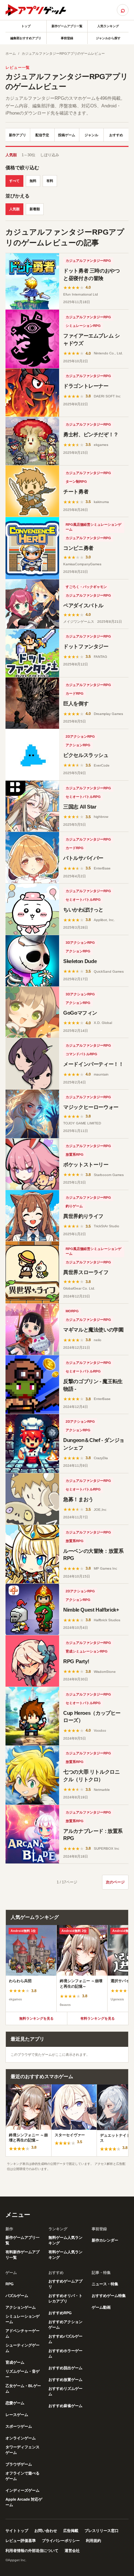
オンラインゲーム (21, 2438)
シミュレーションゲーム (23, 2319)
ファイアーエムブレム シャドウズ (92, 339)
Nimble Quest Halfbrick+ (91, 1610)
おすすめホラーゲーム (65, 2353)
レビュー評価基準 (21, 2541)
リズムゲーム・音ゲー (23, 2374)
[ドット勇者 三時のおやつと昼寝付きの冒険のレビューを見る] (32, 281)
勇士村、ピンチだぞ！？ (91, 434)
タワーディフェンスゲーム (23, 2450)
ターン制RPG (76, 482)
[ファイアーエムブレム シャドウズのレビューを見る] (32, 339)
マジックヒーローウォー (91, 1107)
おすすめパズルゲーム (65, 2339)
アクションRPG (78, 745)
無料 (33, 181)
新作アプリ (18, 135)
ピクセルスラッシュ (86, 755)
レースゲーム (17, 2415)
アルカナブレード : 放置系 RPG (93, 1835)
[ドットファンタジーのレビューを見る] (32, 653)
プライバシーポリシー (61, 2541)
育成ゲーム (15, 2362)
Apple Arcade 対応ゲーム (24, 2502)
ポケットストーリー (86, 1164)
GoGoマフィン (80, 1013)
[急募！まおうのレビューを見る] (32, 1499)
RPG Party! (76, 1661)
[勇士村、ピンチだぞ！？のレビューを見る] (32, 441)
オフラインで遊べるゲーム (23, 2476)
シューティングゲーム (23, 2348)
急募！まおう (78, 1499)
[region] (67, 1968)
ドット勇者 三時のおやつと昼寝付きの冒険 (92, 274)
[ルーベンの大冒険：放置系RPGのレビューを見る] (32, 1554)
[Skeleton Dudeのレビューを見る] (32, 961)
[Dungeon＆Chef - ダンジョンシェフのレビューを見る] (32, 1444)
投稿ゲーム (67, 135)
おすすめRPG (60, 2313)
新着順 (35, 209)
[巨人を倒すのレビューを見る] (32, 703)
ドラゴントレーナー (86, 386)
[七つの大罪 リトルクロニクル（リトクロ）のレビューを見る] (32, 1775)
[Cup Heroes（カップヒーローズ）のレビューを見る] (32, 1716)
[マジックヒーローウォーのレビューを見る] (32, 1114)
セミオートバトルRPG (83, 797)
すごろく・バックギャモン (86, 587)
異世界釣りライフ (83, 1216)
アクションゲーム (21, 2307)
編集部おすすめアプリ (26, 38)
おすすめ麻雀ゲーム (65, 2406)
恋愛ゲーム (15, 2403)
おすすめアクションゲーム (65, 2324)
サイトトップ (17, 2531)
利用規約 (93, 2541)
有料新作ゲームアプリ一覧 (23, 2255)
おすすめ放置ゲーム (65, 2380)
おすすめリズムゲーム (65, 2391)
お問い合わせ (46, 2531)
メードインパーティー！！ (93, 1064)
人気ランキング (108, 26)
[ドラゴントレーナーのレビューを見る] (32, 393)
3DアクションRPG (80, 943)
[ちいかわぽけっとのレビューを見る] (32, 909)
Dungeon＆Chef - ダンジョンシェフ (94, 1444)
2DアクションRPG (80, 736)
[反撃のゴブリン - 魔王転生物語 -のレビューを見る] (32, 1385)
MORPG (72, 1311)
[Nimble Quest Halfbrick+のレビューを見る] (32, 1609)
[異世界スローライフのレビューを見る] (32, 1272)
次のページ (115, 1882)
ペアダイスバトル (83, 605)
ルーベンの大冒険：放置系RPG (93, 1555)
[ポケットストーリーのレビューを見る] (32, 1164)
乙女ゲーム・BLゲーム (23, 2388)
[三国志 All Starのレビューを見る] (32, 806)
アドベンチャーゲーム (23, 2333)
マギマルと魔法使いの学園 (93, 1330)
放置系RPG (75, 1155)
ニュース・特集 (105, 2284)
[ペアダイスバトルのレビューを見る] (32, 604)
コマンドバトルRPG (81, 1054)
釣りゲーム (74, 1206)
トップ (26, 26)
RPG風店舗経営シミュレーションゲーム (93, 527)
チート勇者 (76, 491)
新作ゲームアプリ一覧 (67, 26)
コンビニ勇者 (78, 548)
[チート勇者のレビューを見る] (32, 491)
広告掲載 (71, 2531)
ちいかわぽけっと (83, 910)
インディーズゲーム (23, 2490)
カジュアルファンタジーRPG (88, 261)
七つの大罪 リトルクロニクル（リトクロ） (92, 1776)
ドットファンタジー (86, 646)
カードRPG (75, 693)
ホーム (11, 54)
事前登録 (67, 38)
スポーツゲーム (19, 2426)
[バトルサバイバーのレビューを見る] (32, 858)
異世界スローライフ (86, 1272)
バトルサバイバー (83, 858)
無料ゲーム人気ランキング (65, 2240)
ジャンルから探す (108, 38)
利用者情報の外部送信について (32, 2551)
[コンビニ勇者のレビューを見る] (32, 548)
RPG (10, 2284)
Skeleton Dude (80, 961)
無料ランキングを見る (36, 2018)
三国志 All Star (80, 807)
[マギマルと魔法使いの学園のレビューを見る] (32, 1329)
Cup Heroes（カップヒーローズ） (92, 1717)
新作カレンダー (105, 2240)
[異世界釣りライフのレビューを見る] (32, 1216)
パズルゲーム (17, 2296)
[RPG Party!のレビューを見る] (32, 1661)
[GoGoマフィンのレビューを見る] (32, 1012)
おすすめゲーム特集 (109, 2296)
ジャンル (91, 135)
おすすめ (116, 135)
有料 (50, 181)
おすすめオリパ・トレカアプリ (65, 2298)
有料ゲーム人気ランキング (65, 2255)
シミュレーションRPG (83, 326)
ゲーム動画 (101, 2307)
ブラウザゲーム (19, 2464)
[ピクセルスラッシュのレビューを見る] (32, 755)
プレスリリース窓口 (102, 2531)
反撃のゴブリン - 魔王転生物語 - (93, 1385)
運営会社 (72, 2551)
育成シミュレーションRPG (87, 1651)
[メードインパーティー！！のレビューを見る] (32, 1064)
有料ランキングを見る (98, 2018)
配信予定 (42, 135)
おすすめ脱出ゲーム (65, 2368)
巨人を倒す (76, 703)
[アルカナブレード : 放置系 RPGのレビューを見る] (32, 1834)
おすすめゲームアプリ (65, 2284)
